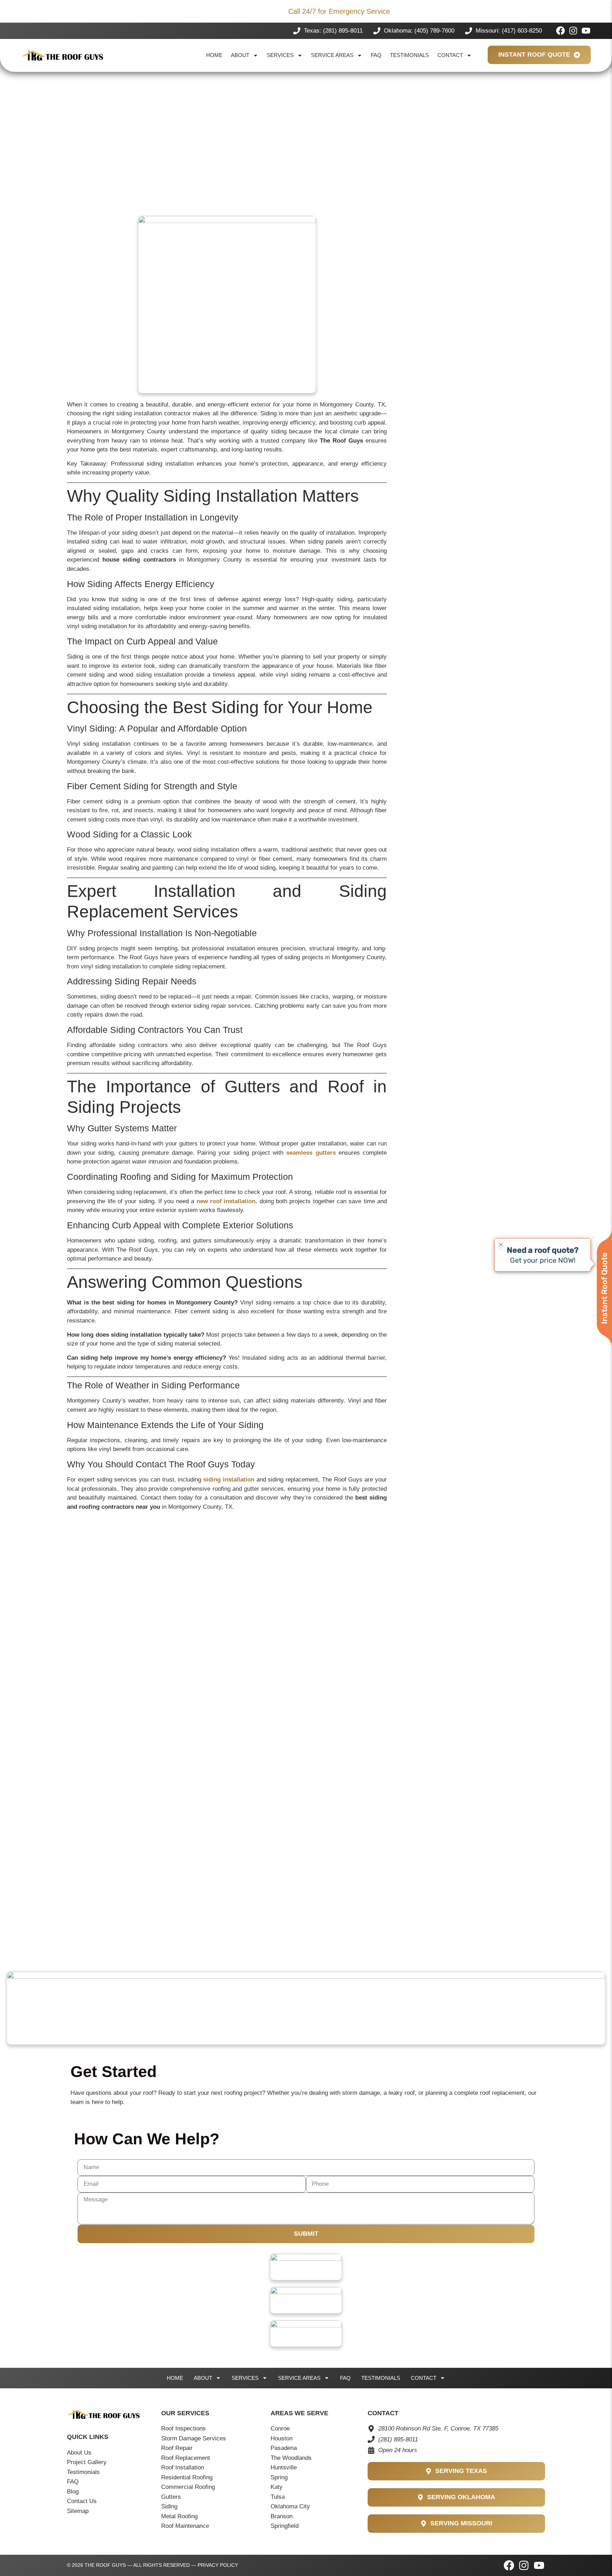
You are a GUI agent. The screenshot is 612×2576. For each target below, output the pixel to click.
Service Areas (332, 55)
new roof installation (226, 1201)
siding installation (229, 1480)
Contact (450, 55)
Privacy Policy (218, 2565)
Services (280, 55)
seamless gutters (311, 1153)
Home (214, 55)
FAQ (376, 55)
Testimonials (409, 55)
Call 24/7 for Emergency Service (339, 11)
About (240, 55)
